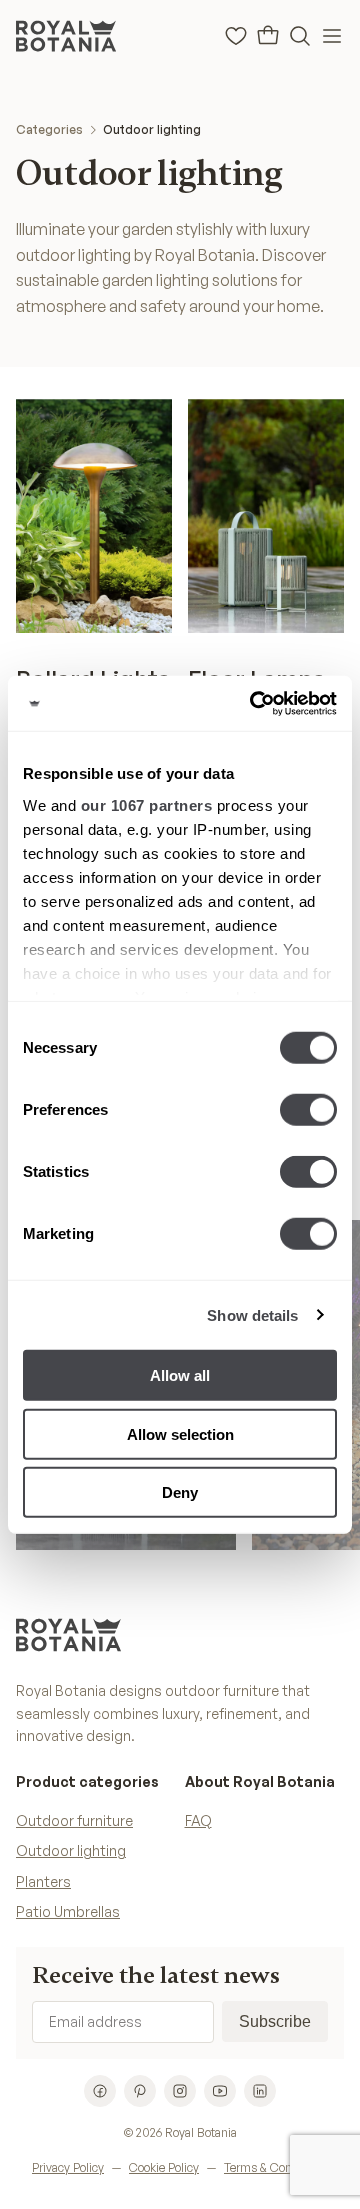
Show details (252, 1314)
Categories (49, 129)
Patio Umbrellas (68, 1911)
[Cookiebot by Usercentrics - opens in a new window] (254, 703)
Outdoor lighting (152, 129)
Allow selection (180, 1433)
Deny (180, 1492)
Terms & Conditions (276, 2167)
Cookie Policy (164, 2167)
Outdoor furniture (74, 1820)
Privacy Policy (68, 2167)
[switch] (308, 1110)
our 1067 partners (147, 804)
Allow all (180, 1375)
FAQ (198, 1820)
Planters (43, 1881)
